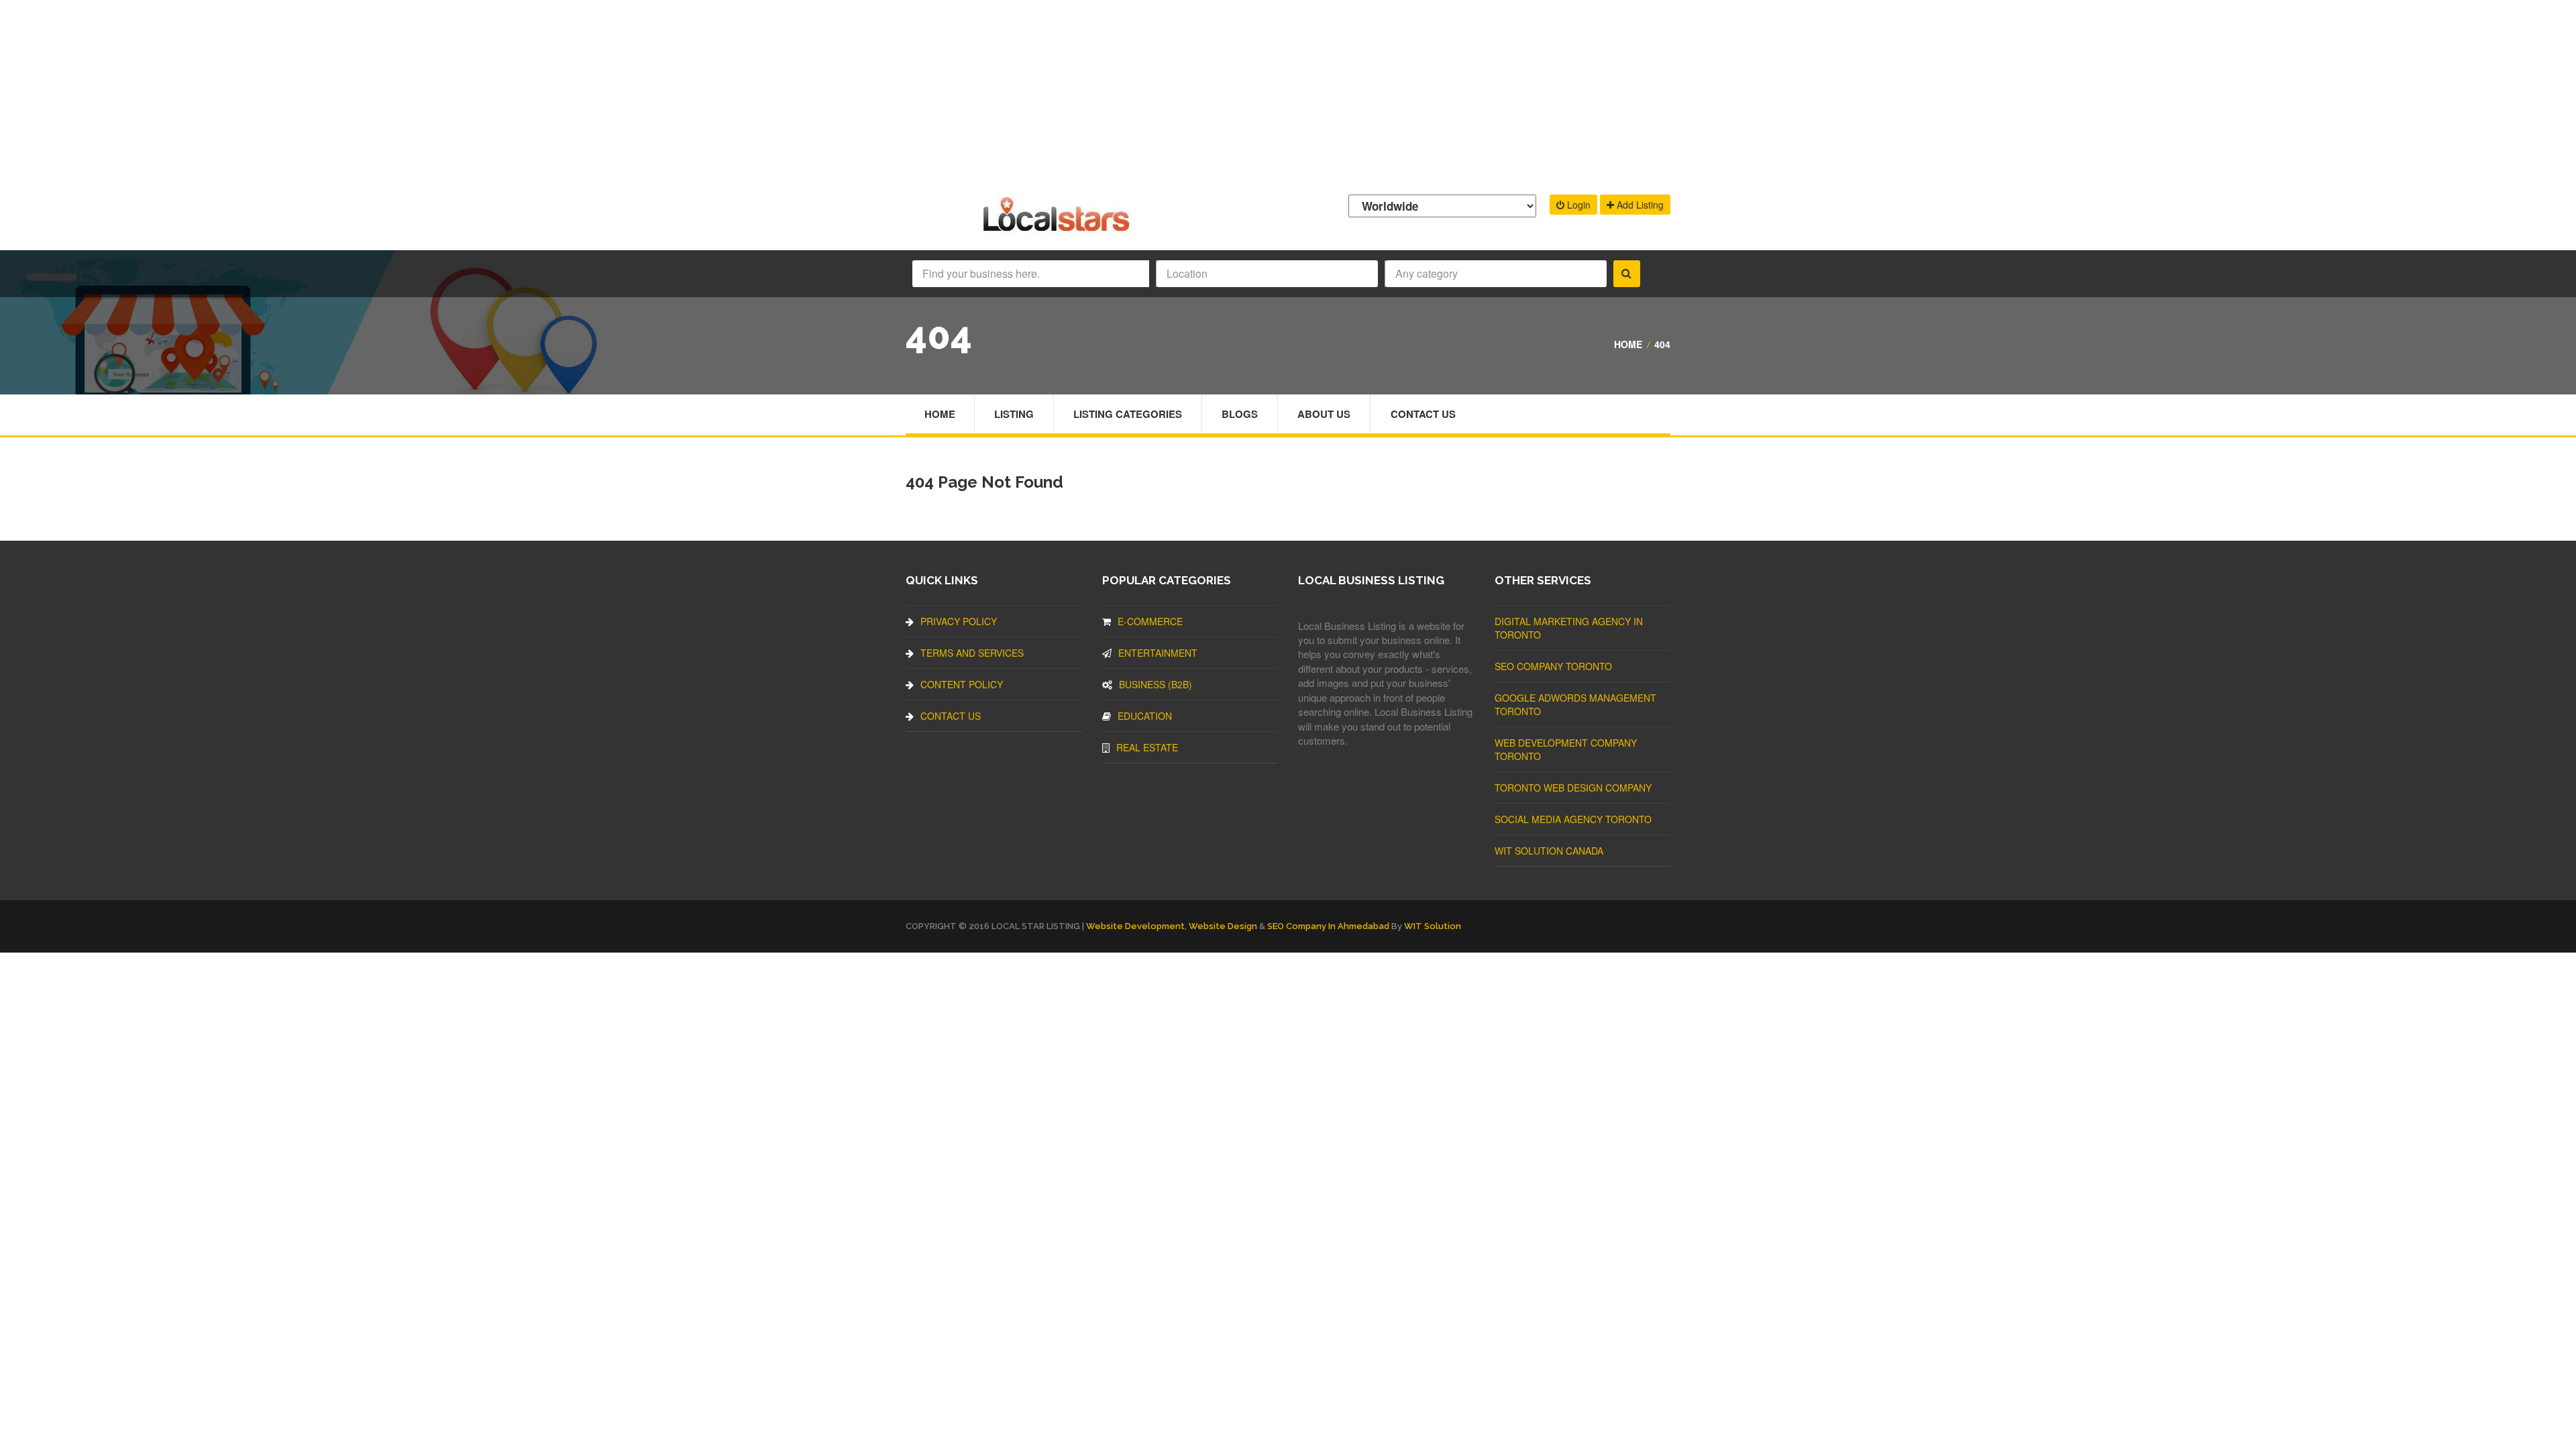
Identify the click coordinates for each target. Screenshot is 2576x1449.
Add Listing (1639, 205)
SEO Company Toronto (1553, 666)
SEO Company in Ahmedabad (1328, 926)
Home (1628, 344)
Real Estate (1147, 747)
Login (1577, 205)
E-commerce (1150, 621)
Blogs (1240, 414)
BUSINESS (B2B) (1156, 684)
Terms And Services (972, 653)
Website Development (1135, 926)
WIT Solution (1433, 926)
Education (1145, 716)
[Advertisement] (1288, 94)
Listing (1014, 414)
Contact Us (1423, 414)
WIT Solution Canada (1549, 851)
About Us (1324, 414)
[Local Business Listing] (1059, 230)
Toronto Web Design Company (1573, 788)
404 (1662, 344)
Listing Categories (1128, 414)
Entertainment (1158, 653)
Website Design (1223, 926)
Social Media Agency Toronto (1573, 819)
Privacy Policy (959, 621)
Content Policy (962, 684)
